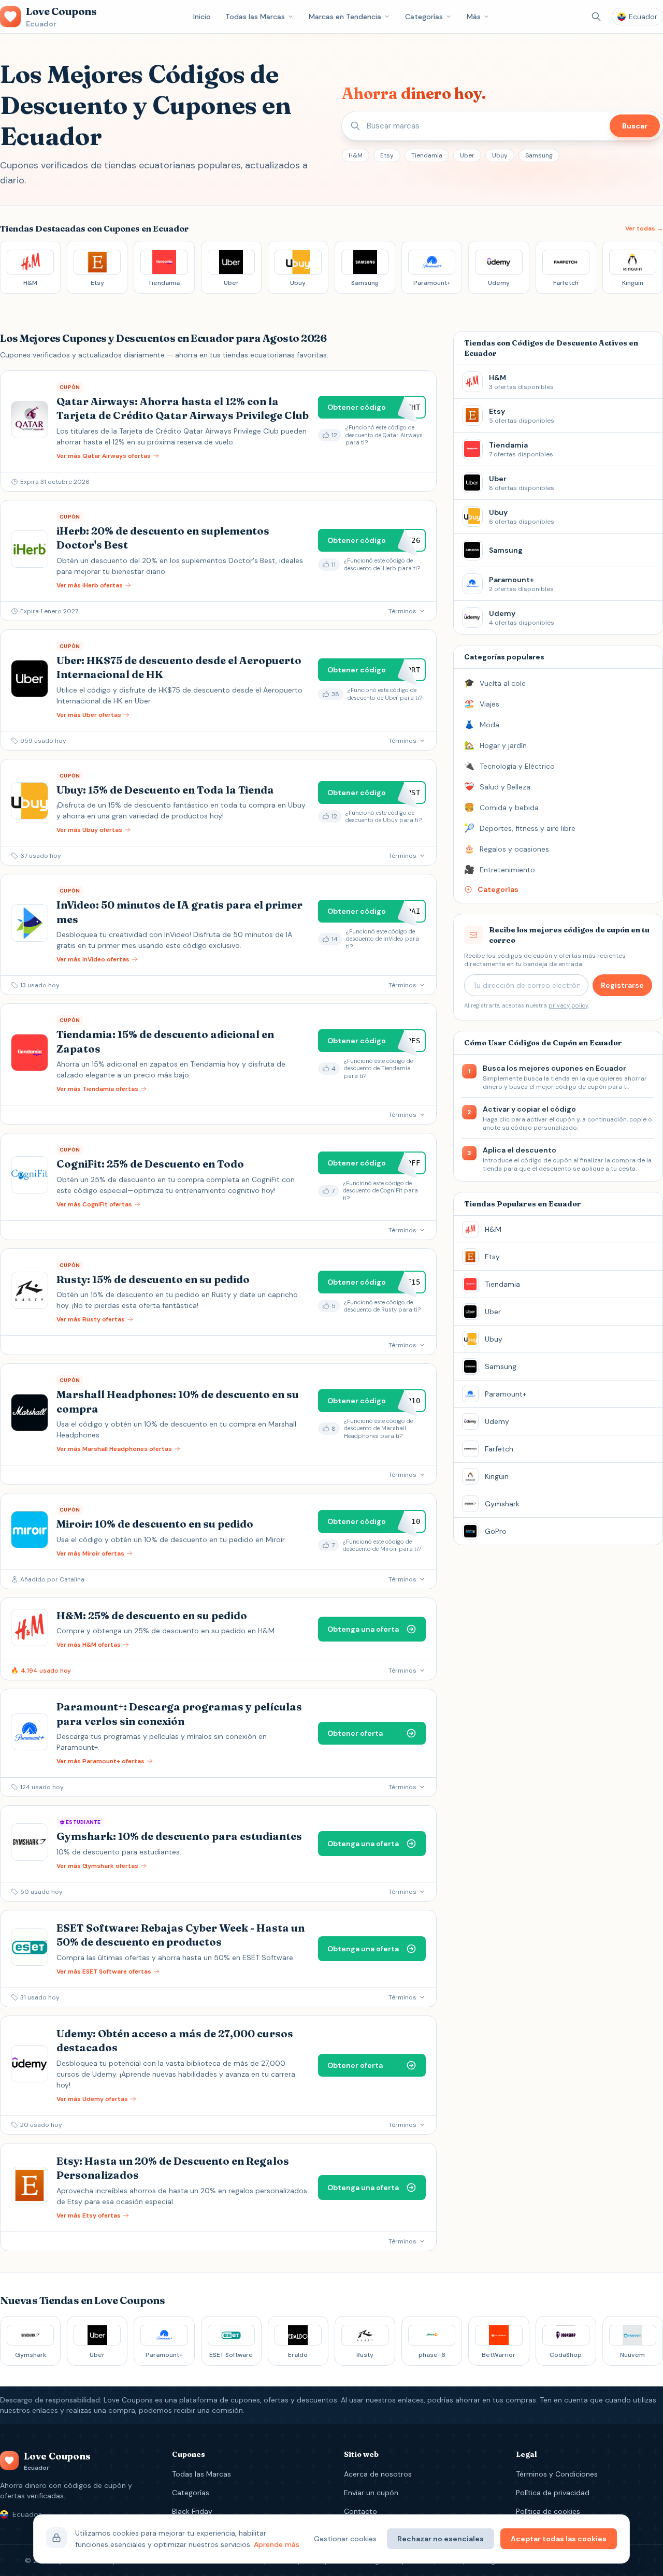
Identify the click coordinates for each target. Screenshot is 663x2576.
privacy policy (568, 1005)
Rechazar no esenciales (441, 2539)
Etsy (387, 155)
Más (474, 17)
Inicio (202, 17)
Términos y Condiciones (557, 2474)
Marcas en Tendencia (345, 17)
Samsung (539, 155)
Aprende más (277, 2544)
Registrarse (622, 985)
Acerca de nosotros (378, 2474)
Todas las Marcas (255, 17)
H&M (356, 155)
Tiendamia (427, 155)
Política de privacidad (553, 2493)
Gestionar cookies (345, 2539)
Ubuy (500, 155)
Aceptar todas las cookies (559, 2539)
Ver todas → (644, 228)
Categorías (424, 17)
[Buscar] (596, 17)
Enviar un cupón (371, 2493)
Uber (467, 155)
